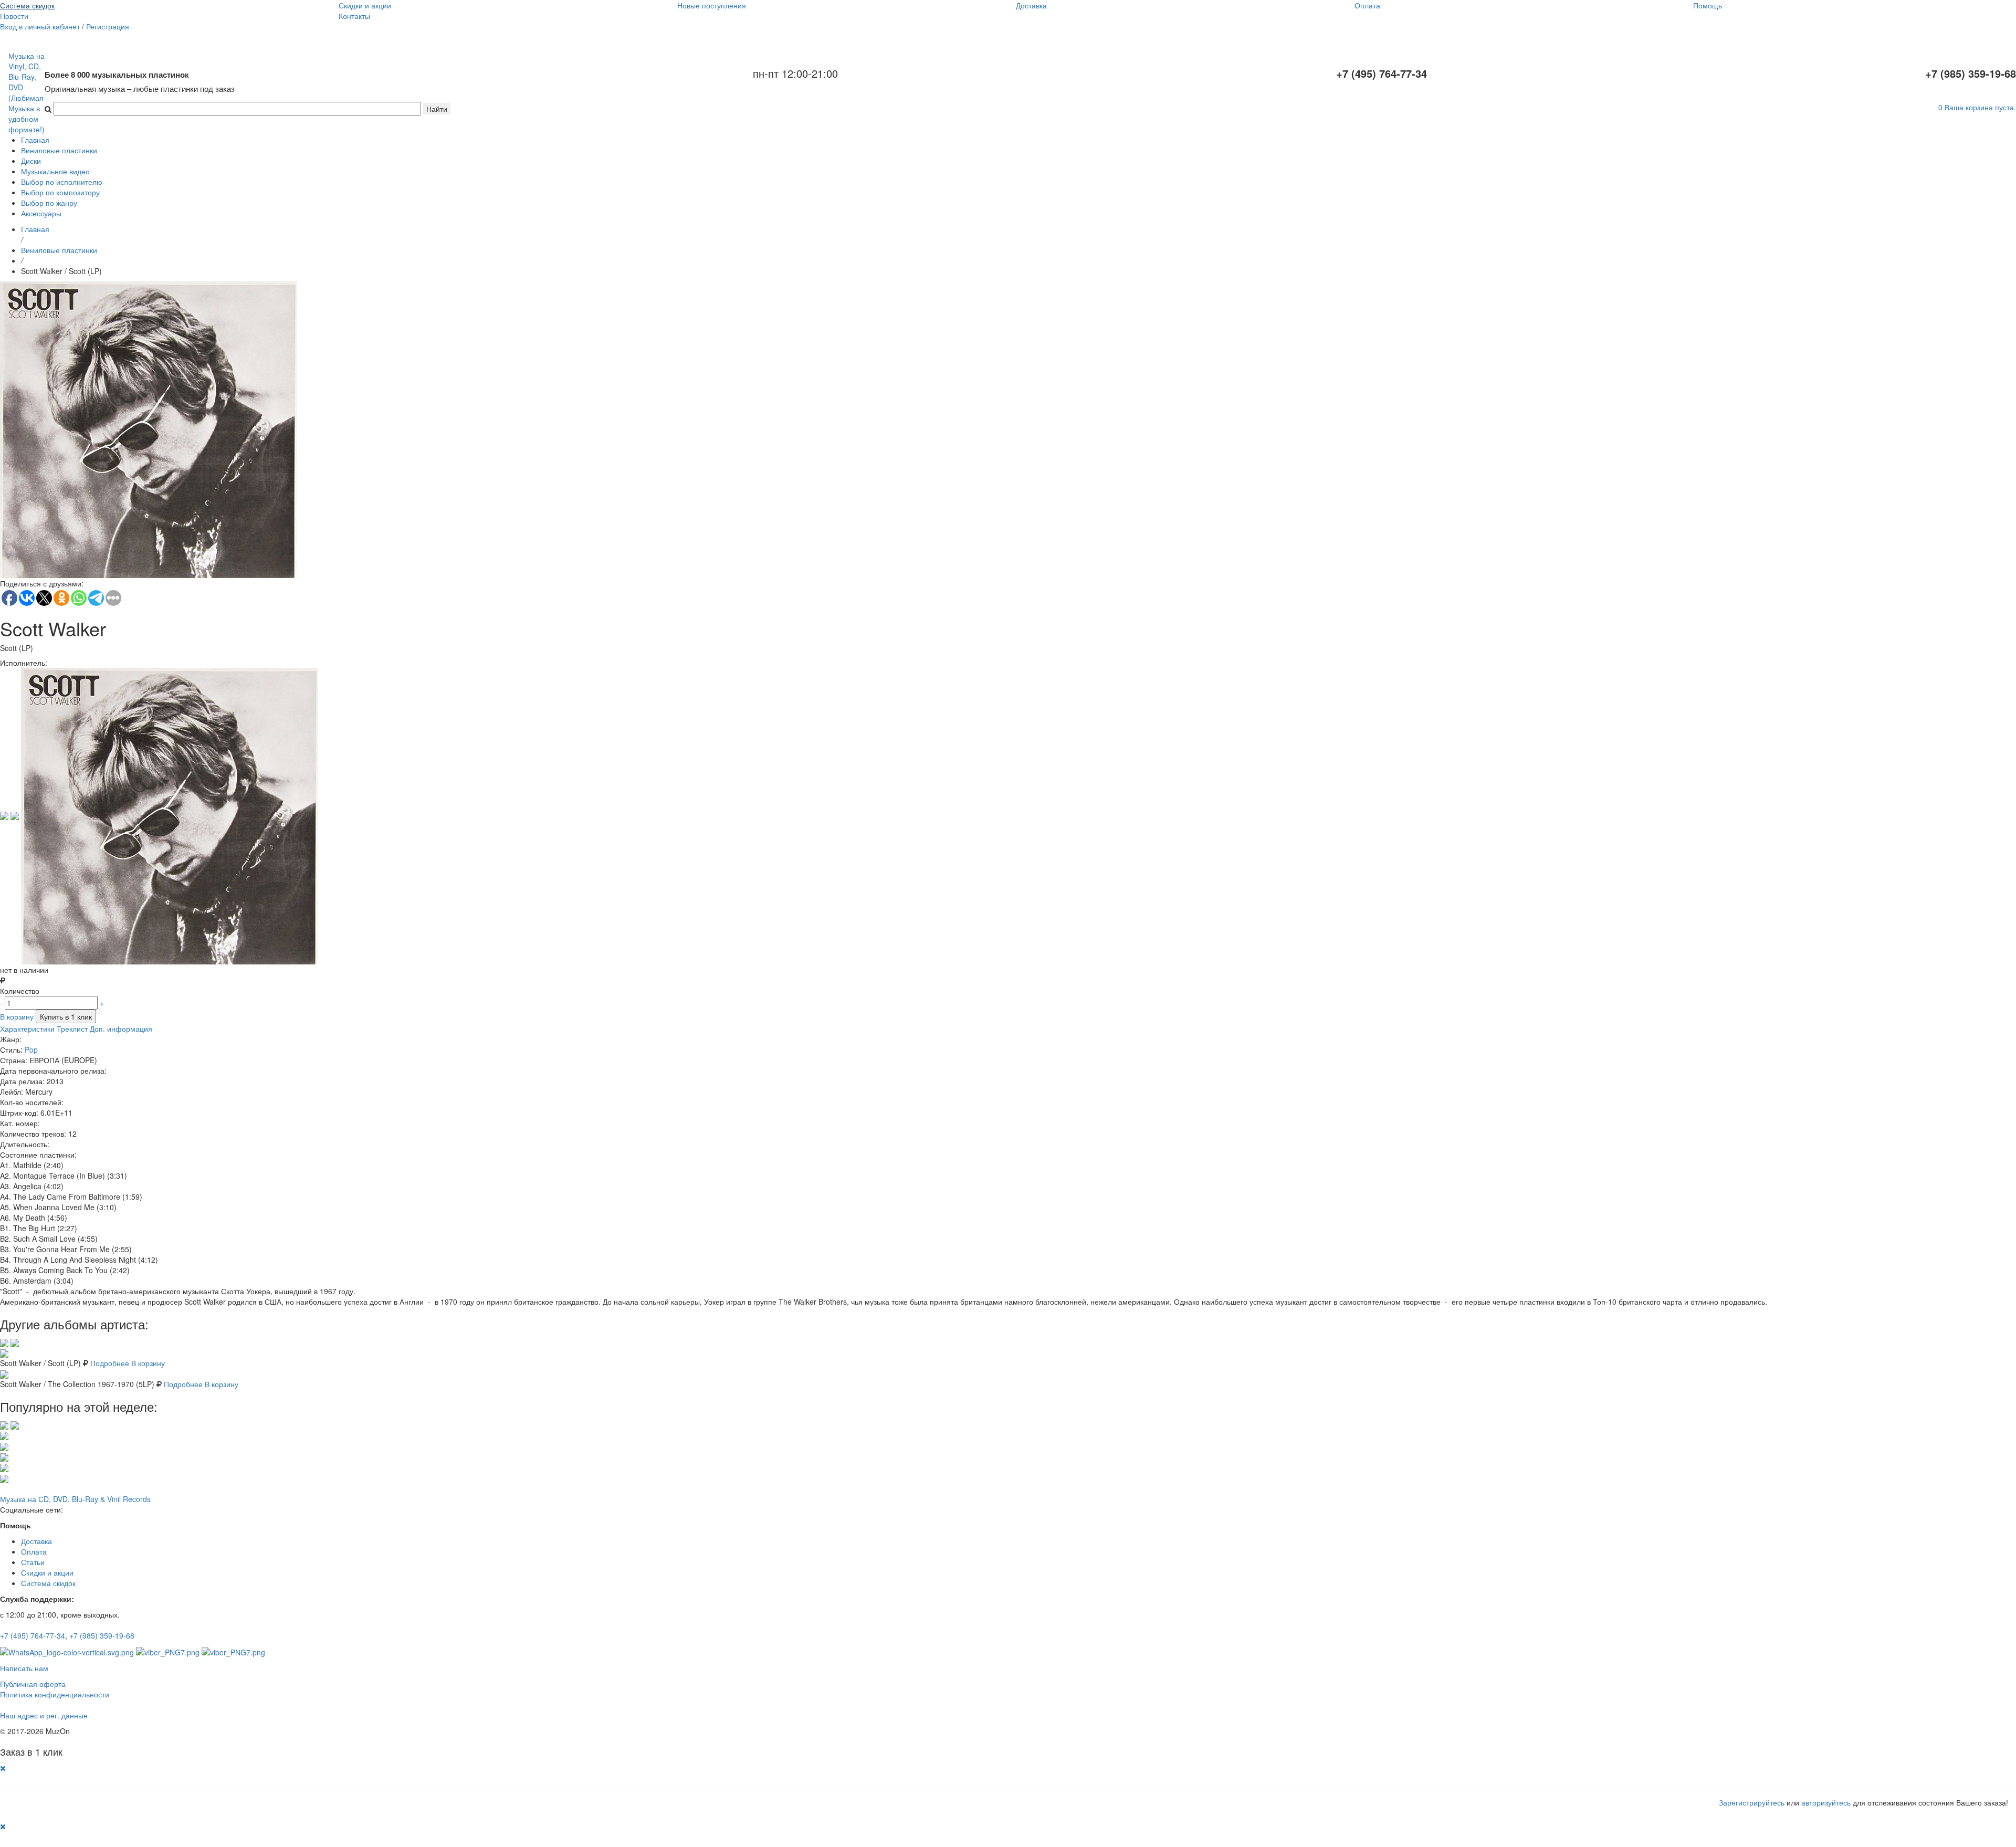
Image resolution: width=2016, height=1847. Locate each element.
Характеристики (27, 1029)
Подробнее (110, 1363)
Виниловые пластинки (59, 150)
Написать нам (24, 1668)
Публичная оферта (33, 1684)
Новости (14, 16)
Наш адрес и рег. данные (44, 1715)
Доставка (1031, 5)
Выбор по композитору (60, 192)
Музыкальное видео (55, 171)
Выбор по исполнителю (62, 182)
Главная (35, 140)
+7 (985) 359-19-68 (102, 1635)
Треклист (72, 1029)
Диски (31, 161)
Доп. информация (121, 1029)
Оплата (1367, 5)
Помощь (1708, 5)
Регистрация (108, 26)
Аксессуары (41, 213)
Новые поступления (712, 5)
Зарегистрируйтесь (1752, 1802)
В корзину (17, 1016)
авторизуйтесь (1826, 1802)
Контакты (354, 16)
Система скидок (27, 5)
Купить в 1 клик (66, 1016)
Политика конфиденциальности (55, 1694)
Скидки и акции (365, 5)
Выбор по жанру (49, 203)
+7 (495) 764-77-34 (33, 1635)
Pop (31, 1050)
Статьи (33, 1562)
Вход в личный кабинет (40, 26)
